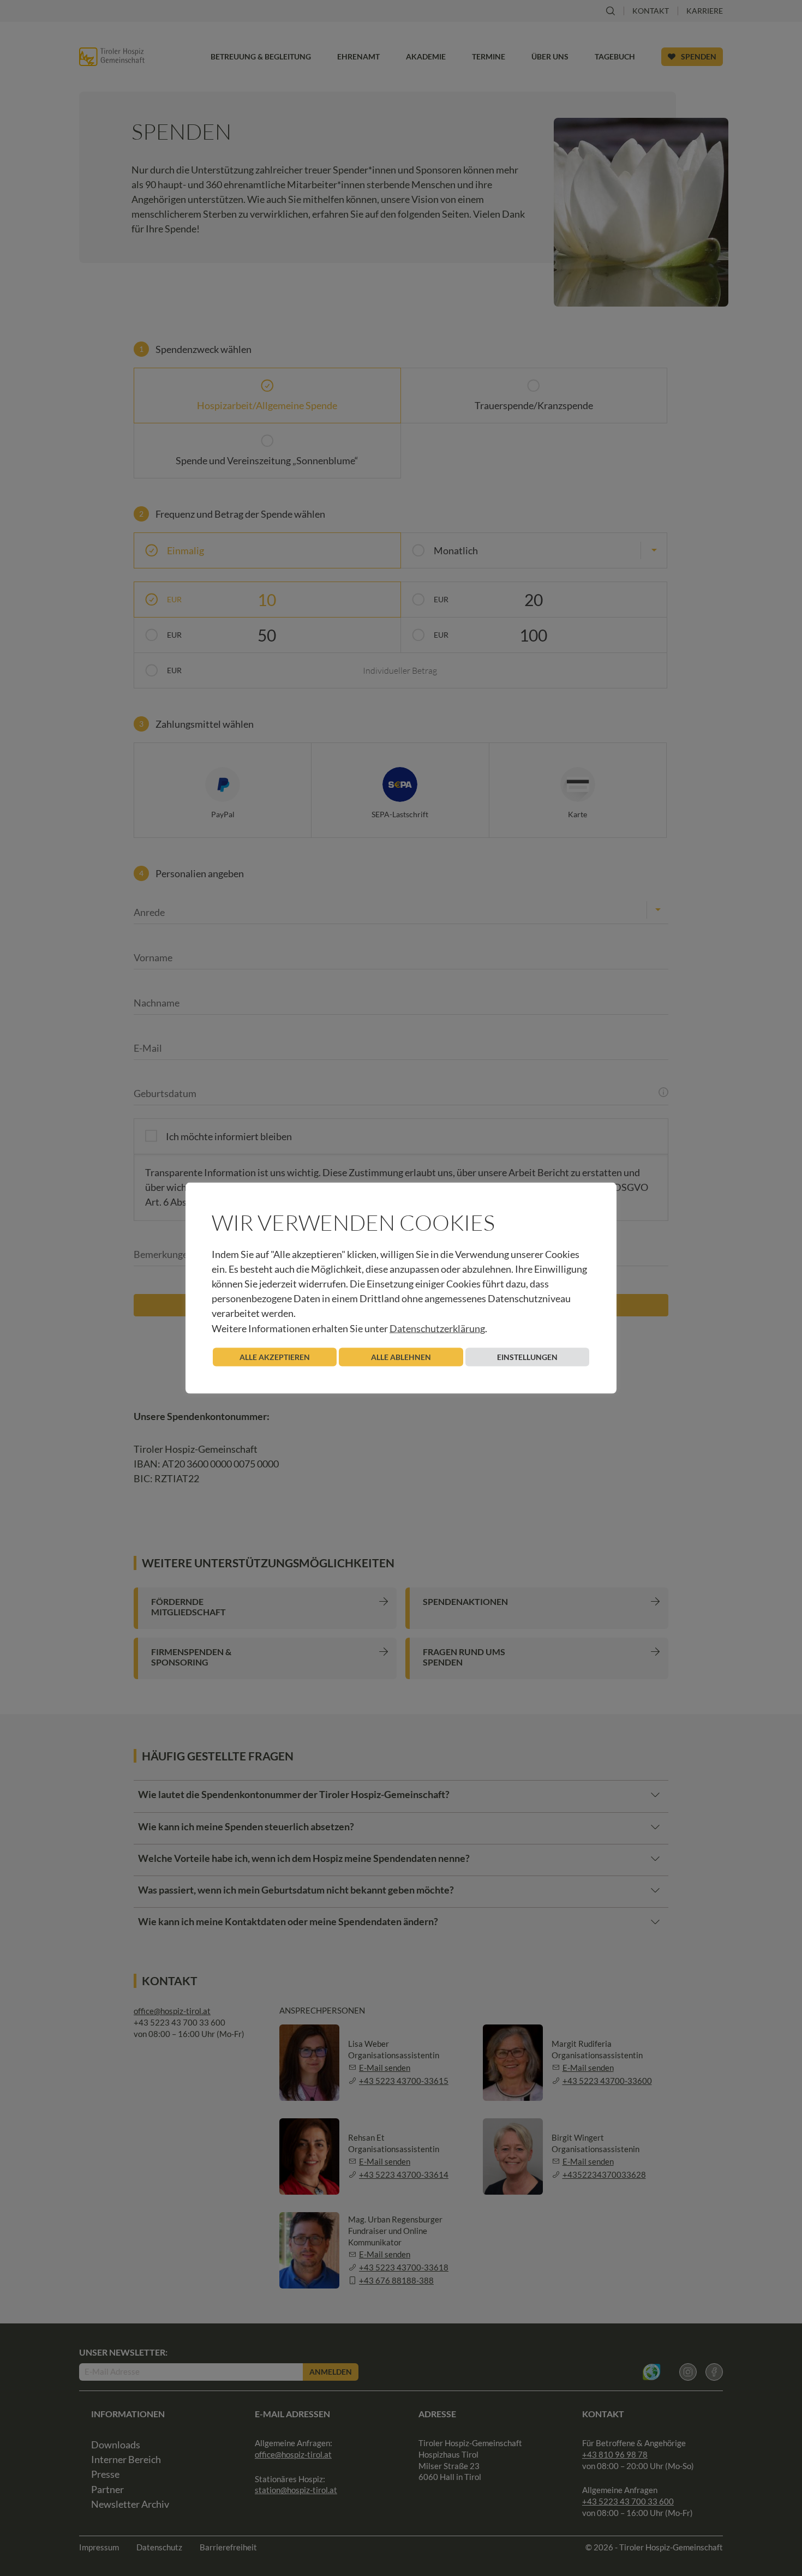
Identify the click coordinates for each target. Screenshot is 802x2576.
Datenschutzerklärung (437, 1328)
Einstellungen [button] (527, 1356)
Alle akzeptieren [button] (275, 1356)
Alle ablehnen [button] (401, 1356)
